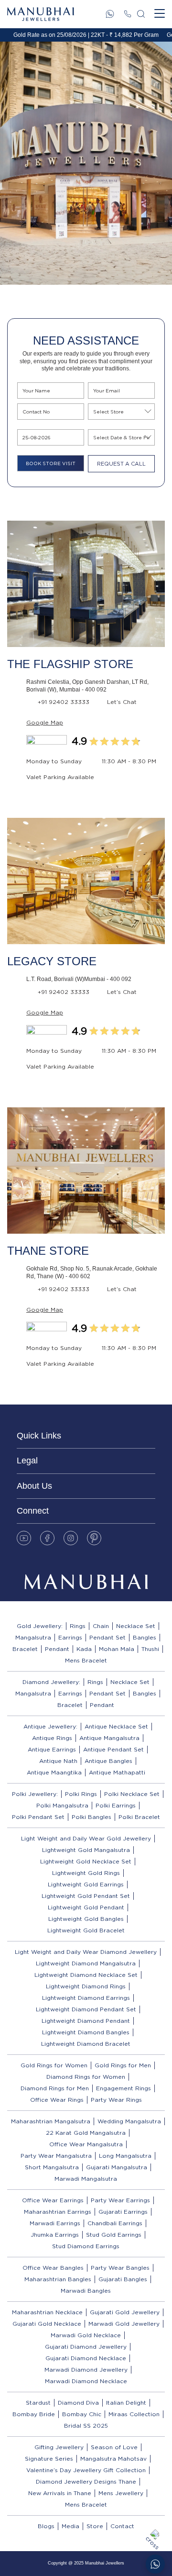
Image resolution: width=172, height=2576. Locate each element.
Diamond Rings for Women (86, 2077)
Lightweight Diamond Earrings (86, 1998)
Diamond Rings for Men (55, 2088)
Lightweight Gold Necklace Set (86, 1861)
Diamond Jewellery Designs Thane (86, 2481)
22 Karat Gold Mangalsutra (86, 2133)
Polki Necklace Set (132, 1794)
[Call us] (128, 14)
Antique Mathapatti (117, 1772)
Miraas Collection (134, 2414)
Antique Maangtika (54, 1772)
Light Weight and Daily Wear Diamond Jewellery (86, 1952)
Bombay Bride (34, 2414)
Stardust (38, 2403)
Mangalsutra (33, 1637)
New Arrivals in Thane (60, 2493)
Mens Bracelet (86, 1660)
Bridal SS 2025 (86, 2425)
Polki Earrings (116, 1805)
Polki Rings (81, 1794)
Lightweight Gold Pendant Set (86, 1896)
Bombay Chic (82, 2414)
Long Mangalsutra (125, 2156)
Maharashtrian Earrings (58, 2212)
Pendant (57, 1649)
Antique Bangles (108, 1761)
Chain (101, 1626)
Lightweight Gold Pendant (86, 1907)
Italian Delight (126, 2403)
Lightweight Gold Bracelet (86, 1930)
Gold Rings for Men (123, 2065)
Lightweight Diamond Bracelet (86, 2044)
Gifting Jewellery (59, 2447)
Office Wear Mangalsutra (86, 2144)
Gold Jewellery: (40, 1626)
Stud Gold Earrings (114, 2235)
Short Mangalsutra (52, 2167)
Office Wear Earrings (53, 2200)
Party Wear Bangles (120, 2268)
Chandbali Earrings (115, 2223)
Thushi (150, 1649)
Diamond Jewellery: (51, 1682)
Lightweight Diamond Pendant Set (86, 2009)
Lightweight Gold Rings (86, 1873)
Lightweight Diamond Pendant (86, 2021)
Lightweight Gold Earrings (86, 1884)
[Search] (141, 14)
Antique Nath (58, 1761)
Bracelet (25, 1649)
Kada (84, 1649)
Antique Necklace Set (116, 1726)
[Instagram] (71, 1538)
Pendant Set (107, 1637)
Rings (78, 1626)
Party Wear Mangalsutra (56, 2156)
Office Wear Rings (57, 2100)
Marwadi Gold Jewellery (124, 2324)
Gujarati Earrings (123, 2212)
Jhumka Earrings (55, 2235)
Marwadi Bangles (86, 2291)
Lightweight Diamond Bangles (86, 2032)
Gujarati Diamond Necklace (86, 2358)
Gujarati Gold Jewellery (125, 2312)
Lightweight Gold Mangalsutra (86, 1850)
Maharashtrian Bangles (58, 2279)
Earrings (70, 1637)
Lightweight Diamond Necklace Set (86, 1975)
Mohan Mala (117, 1649)
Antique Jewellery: (50, 1726)
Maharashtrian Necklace (47, 2312)
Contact (122, 2526)
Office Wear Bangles (53, 2268)
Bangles (145, 1637)
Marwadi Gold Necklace (86, 2335)
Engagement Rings (124, 2088)
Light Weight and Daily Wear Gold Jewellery (86, 1838)
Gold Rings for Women (54, 2065)
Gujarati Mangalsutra (117, 2167)
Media (70, 2526)
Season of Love (114, 2447)
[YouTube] (24, 1538)
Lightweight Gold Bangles (86, 1919)
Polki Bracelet (139, 1817)
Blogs (46, 2526)
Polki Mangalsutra (62, 1805)
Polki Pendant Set (38, 1817)
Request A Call (121, 464)
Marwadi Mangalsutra (86, 2179)
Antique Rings (52, 1738)
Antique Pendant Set (113, 1749)
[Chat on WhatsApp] (155, 2564)
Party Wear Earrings (120, 2200)
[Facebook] (47, 1538)
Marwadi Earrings (55, 2223)
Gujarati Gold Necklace (47, 2324)
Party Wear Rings (116, 2100)
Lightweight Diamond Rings (86, 1986)
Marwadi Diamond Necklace (86, 2381)
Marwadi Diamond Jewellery (86, 2370)
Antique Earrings (52, 1749)
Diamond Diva (78, 2403)
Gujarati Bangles (123, 2279)
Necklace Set (136, 1626)
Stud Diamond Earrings (86, 2246)
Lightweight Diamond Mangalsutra (86, 1963)
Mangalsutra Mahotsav (113, 2459)
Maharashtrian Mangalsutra (51, 2121)
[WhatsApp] (110, 14)
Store (95, 2526)
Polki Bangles (91, 1817)
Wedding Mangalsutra (129, 2121)
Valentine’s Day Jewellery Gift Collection (86, 2470)
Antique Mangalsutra (109, 1738)
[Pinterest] (94, 1538)
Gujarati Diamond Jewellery (86, 2347)
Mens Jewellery (121, 2493)
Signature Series (49, 2459)
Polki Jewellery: (35, 1794)
